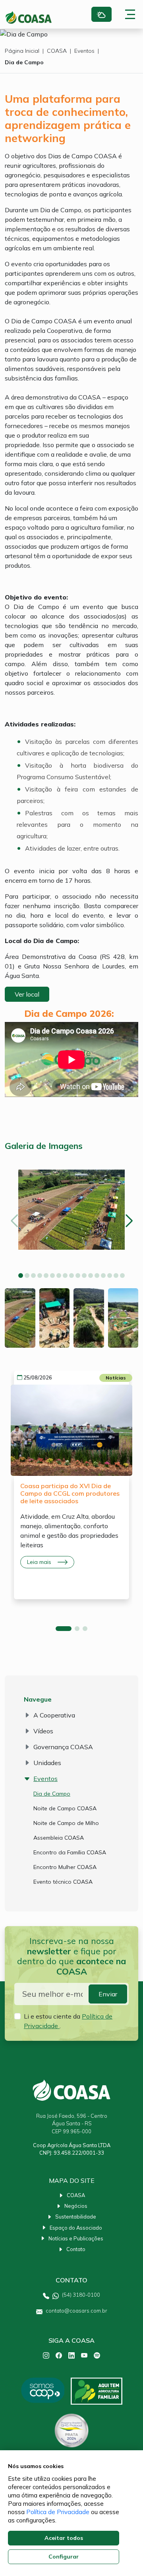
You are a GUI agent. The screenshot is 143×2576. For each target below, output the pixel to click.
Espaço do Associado (76, 2228)
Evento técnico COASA (63, 1882)
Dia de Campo (24, 62)
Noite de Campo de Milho (66, 1823)
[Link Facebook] (59, 2355)
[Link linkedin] (71, 2355)
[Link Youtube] (84, 2355)
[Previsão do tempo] (101, 14)
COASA (57, 51)
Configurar (64, 2557)
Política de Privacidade (58, 2512)
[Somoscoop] (43, 2391)
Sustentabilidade (76, 2217)
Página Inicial (22, 51)
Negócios (76, 2206)
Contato (76, 2249)
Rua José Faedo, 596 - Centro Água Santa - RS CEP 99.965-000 (72, 2123)
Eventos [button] (45, 1779)
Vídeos (43, 1731)
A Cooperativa (54, 1715)
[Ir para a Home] (29, 17)
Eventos (84, 51)
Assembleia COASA (59, 1838)
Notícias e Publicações (76, 2238)
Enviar (108, 1994)
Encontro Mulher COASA (65, 1867)
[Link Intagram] (46, 2355)
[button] (21, 1276)
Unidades (47, 1763)
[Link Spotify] (97, 2355)
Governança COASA (63, 1747)
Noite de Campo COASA (65, 1808)
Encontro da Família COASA (70, 1852)
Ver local (27, 994)
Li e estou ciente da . (68, 2021)
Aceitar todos (64, 2538)
